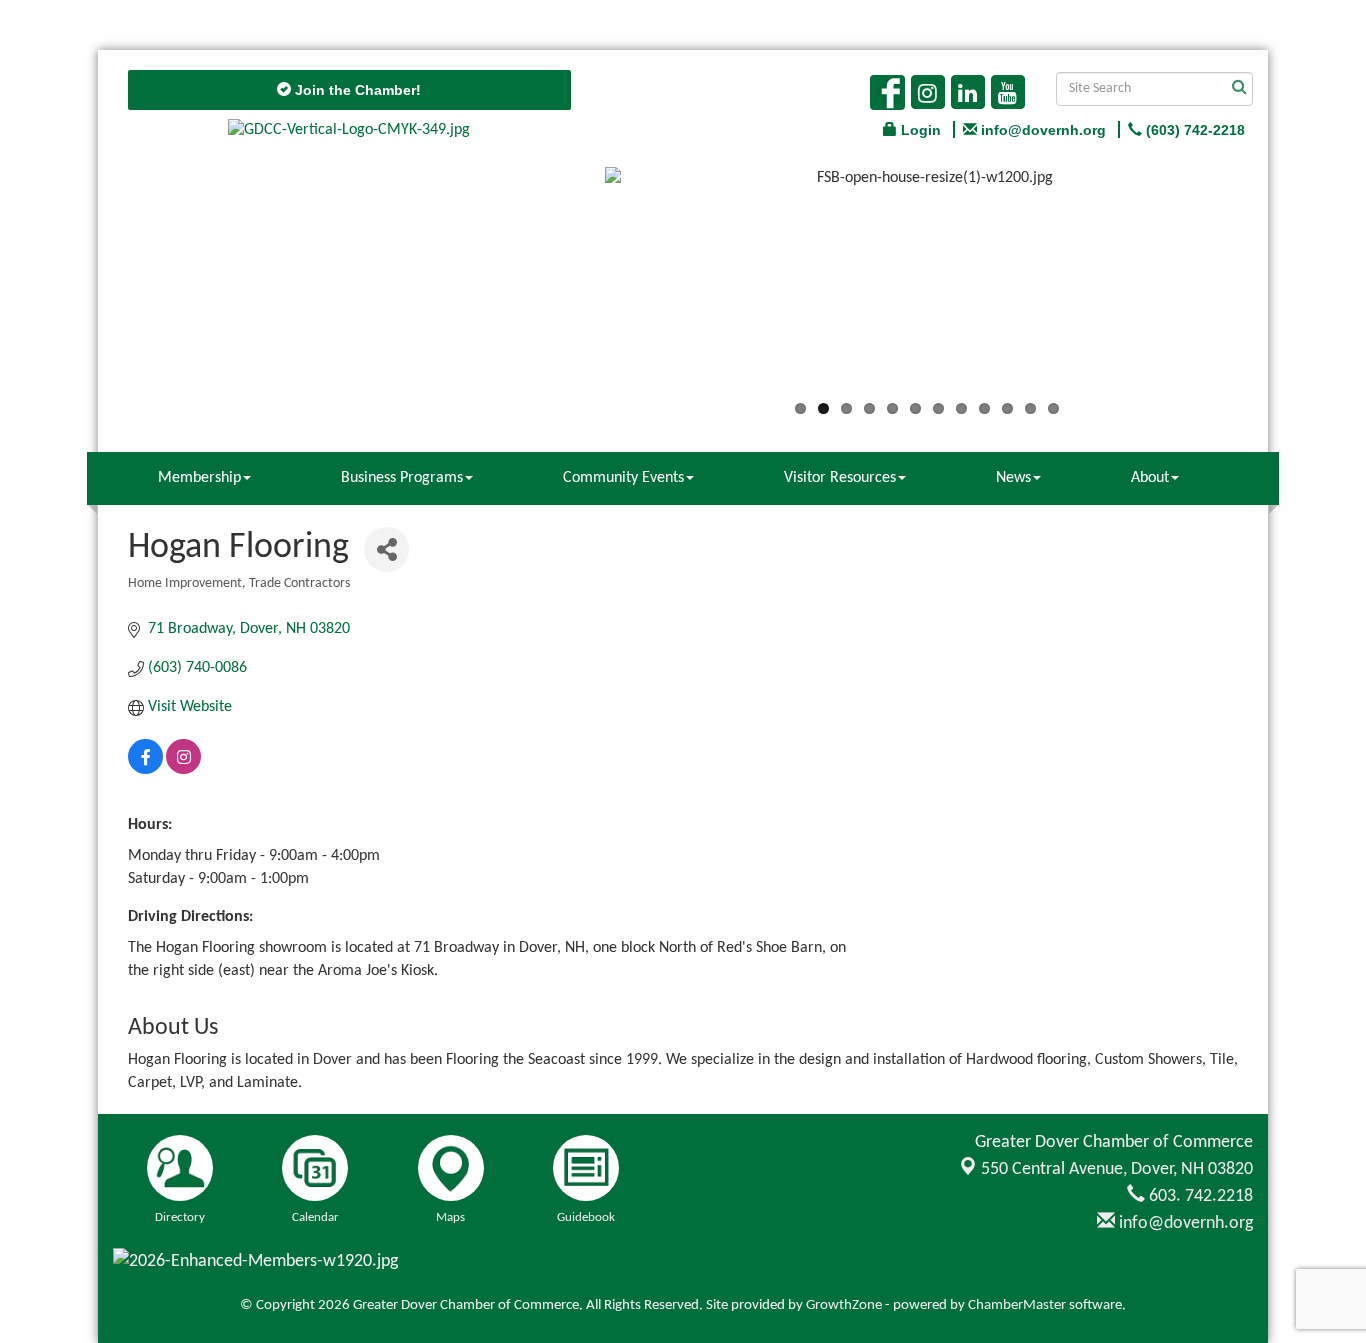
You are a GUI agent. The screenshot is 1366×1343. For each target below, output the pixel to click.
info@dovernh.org (1184, 1223)
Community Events (623, 478)
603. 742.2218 (1199, 1196)
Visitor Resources (840, 478)
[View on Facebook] (145, 770)
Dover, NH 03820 (1117, 1169)
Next (1279, 287)
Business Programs (402, 478)
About (1150, 478)
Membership (199, 478)
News (1013, 478)
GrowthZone (844, 1305)
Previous (575, 287)
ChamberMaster (1017, 1305)
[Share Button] (386, 549)
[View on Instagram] (183, 770)
